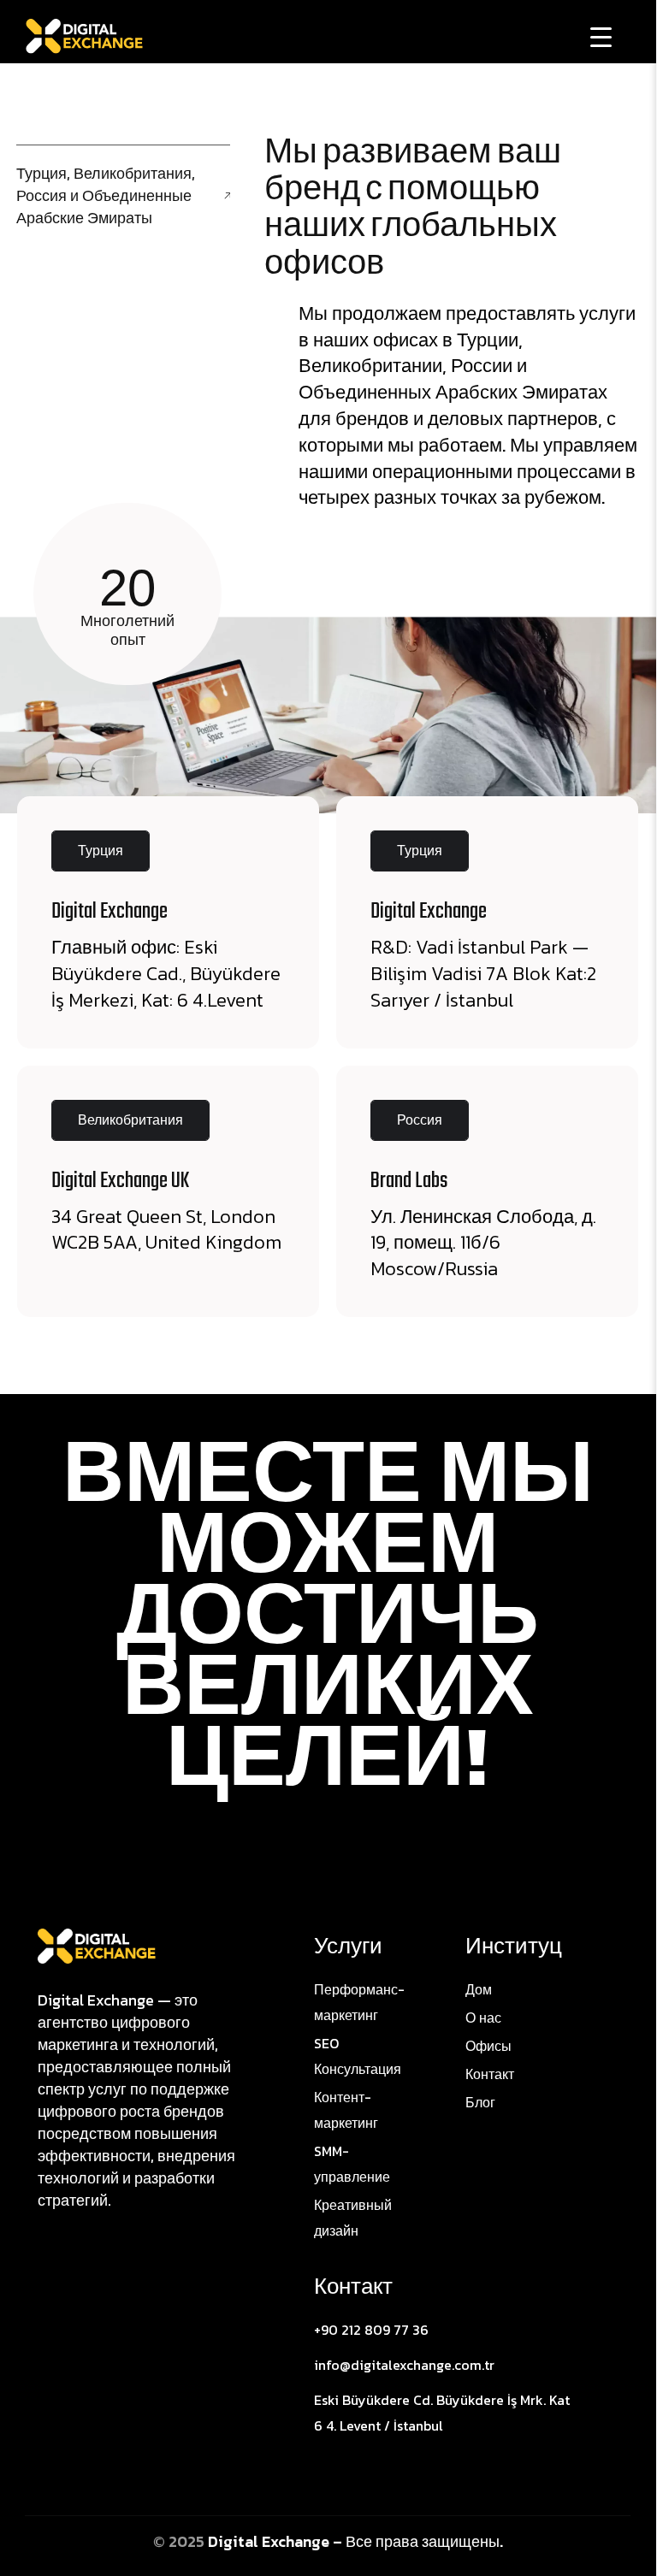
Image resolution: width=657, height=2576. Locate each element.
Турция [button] (101, 851)
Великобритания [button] (130, 1120)
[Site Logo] (97, 1945)
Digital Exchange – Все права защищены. (355, 2541)
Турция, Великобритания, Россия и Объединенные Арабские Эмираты (106, 195)
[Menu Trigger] (601, 36)
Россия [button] (420, 1120)
